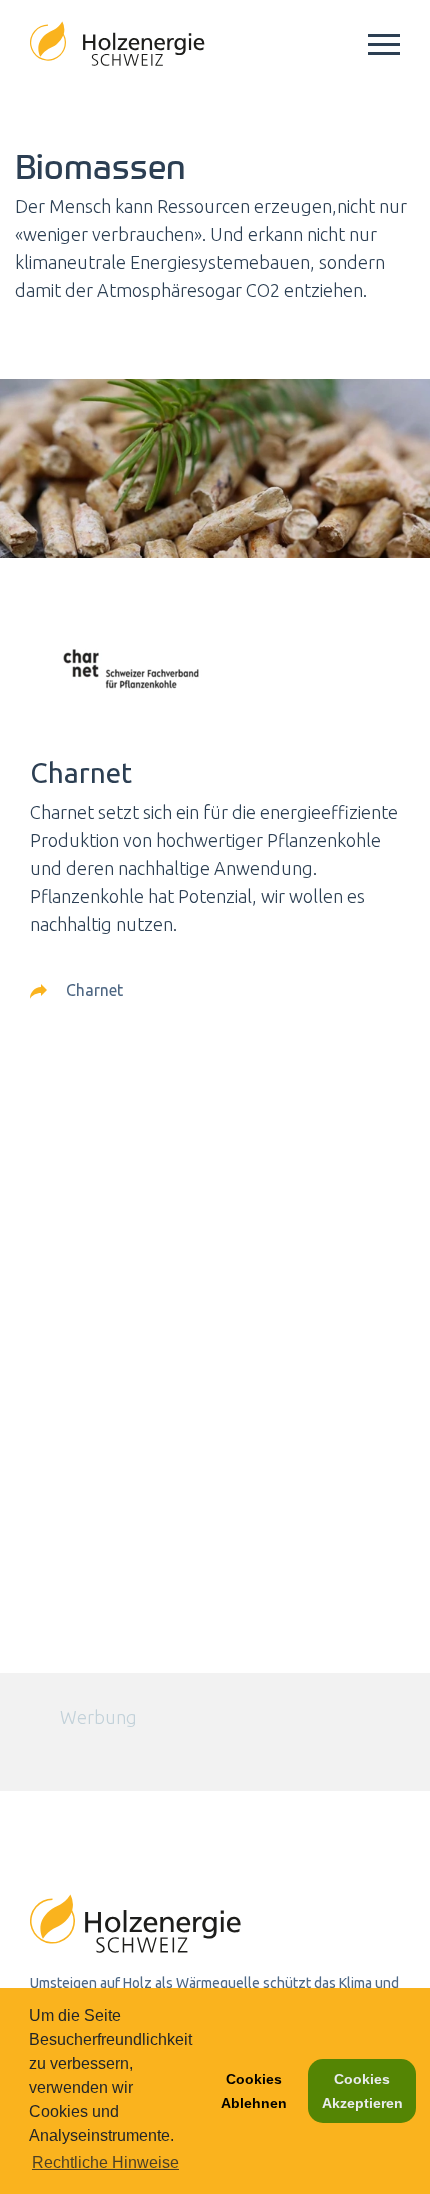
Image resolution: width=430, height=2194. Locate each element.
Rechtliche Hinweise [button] (105, 2162)
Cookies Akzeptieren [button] (362, 2091)
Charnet (92, 990)
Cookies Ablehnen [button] (254, 2091)
